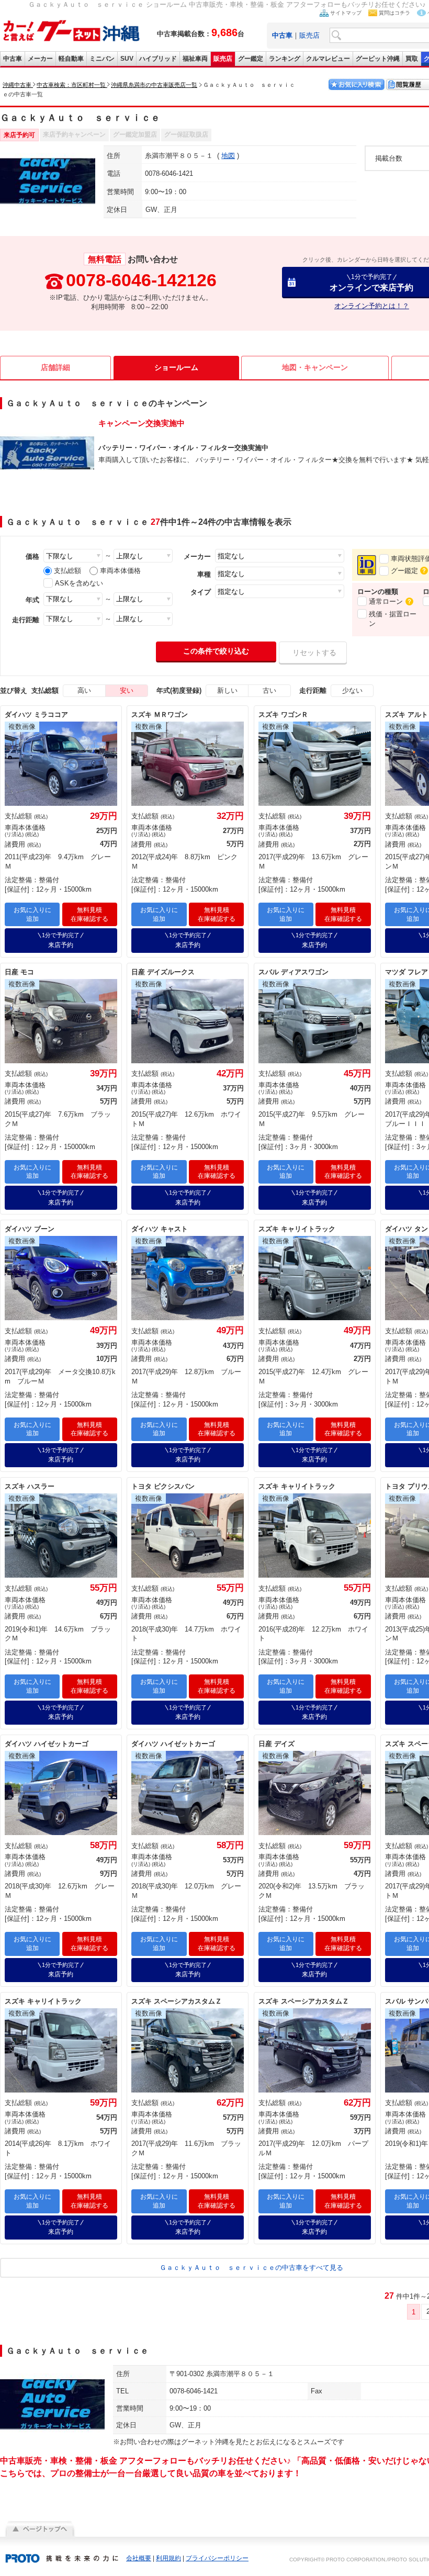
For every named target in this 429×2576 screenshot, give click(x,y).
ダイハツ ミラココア (36, 715)
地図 (228, 156)
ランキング (285, 59)
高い (84, 690)
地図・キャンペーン (315, 367)
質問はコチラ (394, 13)
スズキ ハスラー (30, 1486)
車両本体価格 (120, 571)
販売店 (309, 35)
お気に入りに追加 (32, 914)
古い (269, 690)
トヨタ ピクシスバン (163, 1486)
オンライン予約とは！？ (372, 306)
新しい (227, 690)
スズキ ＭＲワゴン (160, 715)
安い (127, 690)
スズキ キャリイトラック (297, 1229)
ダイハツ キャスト (160, 1229)
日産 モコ (19, 972)
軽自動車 (71, 59)
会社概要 (139, 2558)
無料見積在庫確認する (89, 914)
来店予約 (61, 940)
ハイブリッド (158, 59)
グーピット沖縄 (378, 59)
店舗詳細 (55, 367)
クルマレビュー (328, 59)
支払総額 (67, 571)
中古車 (13, 59)
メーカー (40, 59)
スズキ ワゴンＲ (283, 715)
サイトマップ (346, 13)
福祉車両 (195, 59)
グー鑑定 (251, 59)
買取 (412, 59)
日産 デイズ (276, 1744)
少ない (352, 690)
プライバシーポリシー (217, 2558)
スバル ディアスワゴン (293, 972)
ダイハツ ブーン (30, 1229)
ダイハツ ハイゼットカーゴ (47, 1744)
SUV (127, 59)
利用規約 (168, 2558)
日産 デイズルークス (163, 972)
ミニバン (102, 59)
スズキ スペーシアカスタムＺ (177, 2001)
